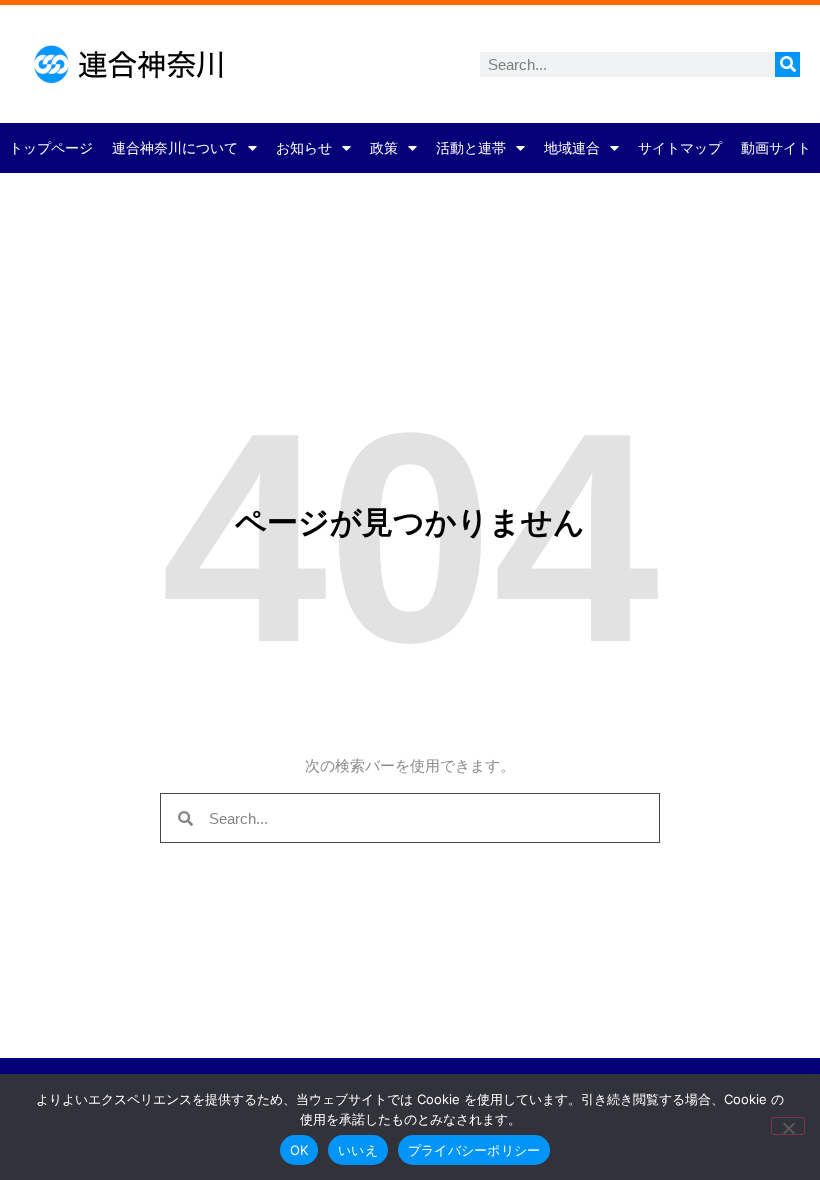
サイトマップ (680, 148)
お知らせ (304, 148)
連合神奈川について (175, 148)
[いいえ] (788, 1126)
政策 (384, 148)
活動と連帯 (471, 148)
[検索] (787, 64)
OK (299, 1150)
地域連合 (572, 148)
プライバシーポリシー (474, 1150)
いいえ (358, 1150)
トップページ (51, 148)
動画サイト (776, 148)
